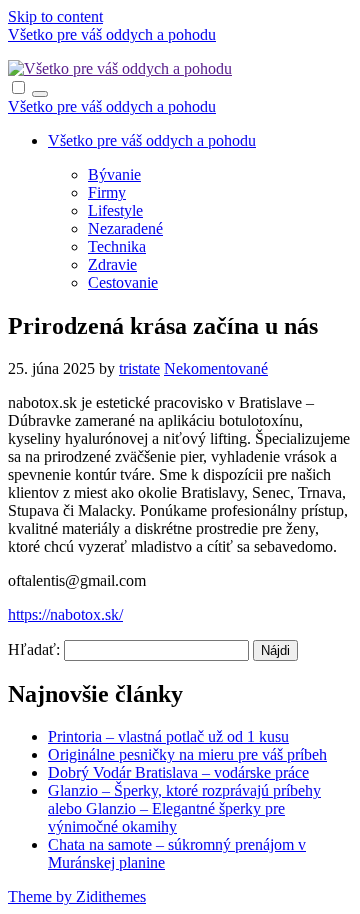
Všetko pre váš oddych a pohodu (112, 34)
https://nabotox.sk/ (65, 614)
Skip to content (55, 16)
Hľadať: (34, 649)
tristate (139, 368)
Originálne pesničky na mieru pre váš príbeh (187, 754)
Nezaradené (125, 228)
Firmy (107, 192)
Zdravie (112, 264)
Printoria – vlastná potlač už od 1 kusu (168, 736)
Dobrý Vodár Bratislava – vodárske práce (178, 772)
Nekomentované (216, 368)
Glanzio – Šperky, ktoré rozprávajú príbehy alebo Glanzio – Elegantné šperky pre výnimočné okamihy (184, 808)
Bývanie (114, 174)
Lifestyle (115, 210)
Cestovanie (123, 282)
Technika (117, 246)
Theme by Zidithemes (77, 896)
